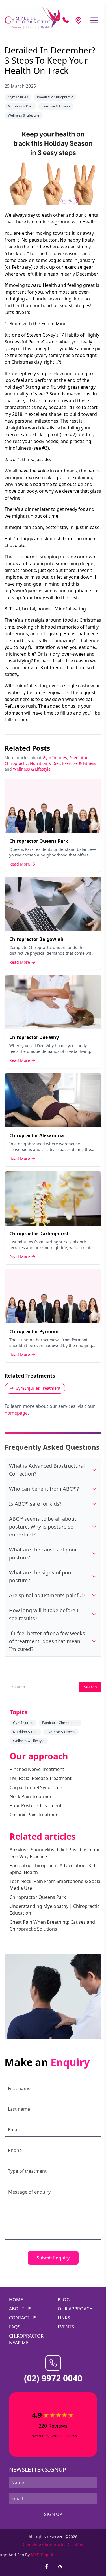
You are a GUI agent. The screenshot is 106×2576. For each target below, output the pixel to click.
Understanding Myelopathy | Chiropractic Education (55, 1910)
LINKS (64, 2318)
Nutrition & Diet (20, 106)
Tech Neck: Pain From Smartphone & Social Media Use (56, 1885)
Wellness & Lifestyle (24, 115)
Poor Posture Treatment (36, 1805)
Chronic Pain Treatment (35, 1815)
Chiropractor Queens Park (38, 1897)
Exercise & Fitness (56, 106)
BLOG (64, 2300)
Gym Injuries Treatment (38, 1388)
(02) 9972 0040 (53, 2378)
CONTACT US (23, 2318)
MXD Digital (42, 2555)
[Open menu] (94, 20)
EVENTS (66, 2327)
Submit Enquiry (53, 2258)
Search (90, 1687)
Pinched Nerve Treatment (37, 1769)
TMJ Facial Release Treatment (41, 1778)
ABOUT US (20, 2309)
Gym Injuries (18, 97)
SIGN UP (53, 2515)
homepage (16, 1413)
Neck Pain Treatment (32, 1796)
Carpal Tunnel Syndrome (36, 1787)
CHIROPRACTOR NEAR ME (26, 2339)
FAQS (15, 2327)
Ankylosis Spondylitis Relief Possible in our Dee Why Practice (55, 1853)
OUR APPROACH (75, 2309)
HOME (16, 2300)
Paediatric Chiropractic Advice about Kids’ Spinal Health (54, 1869)
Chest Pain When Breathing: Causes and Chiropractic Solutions (52, 1925)
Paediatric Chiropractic (55, 97)
